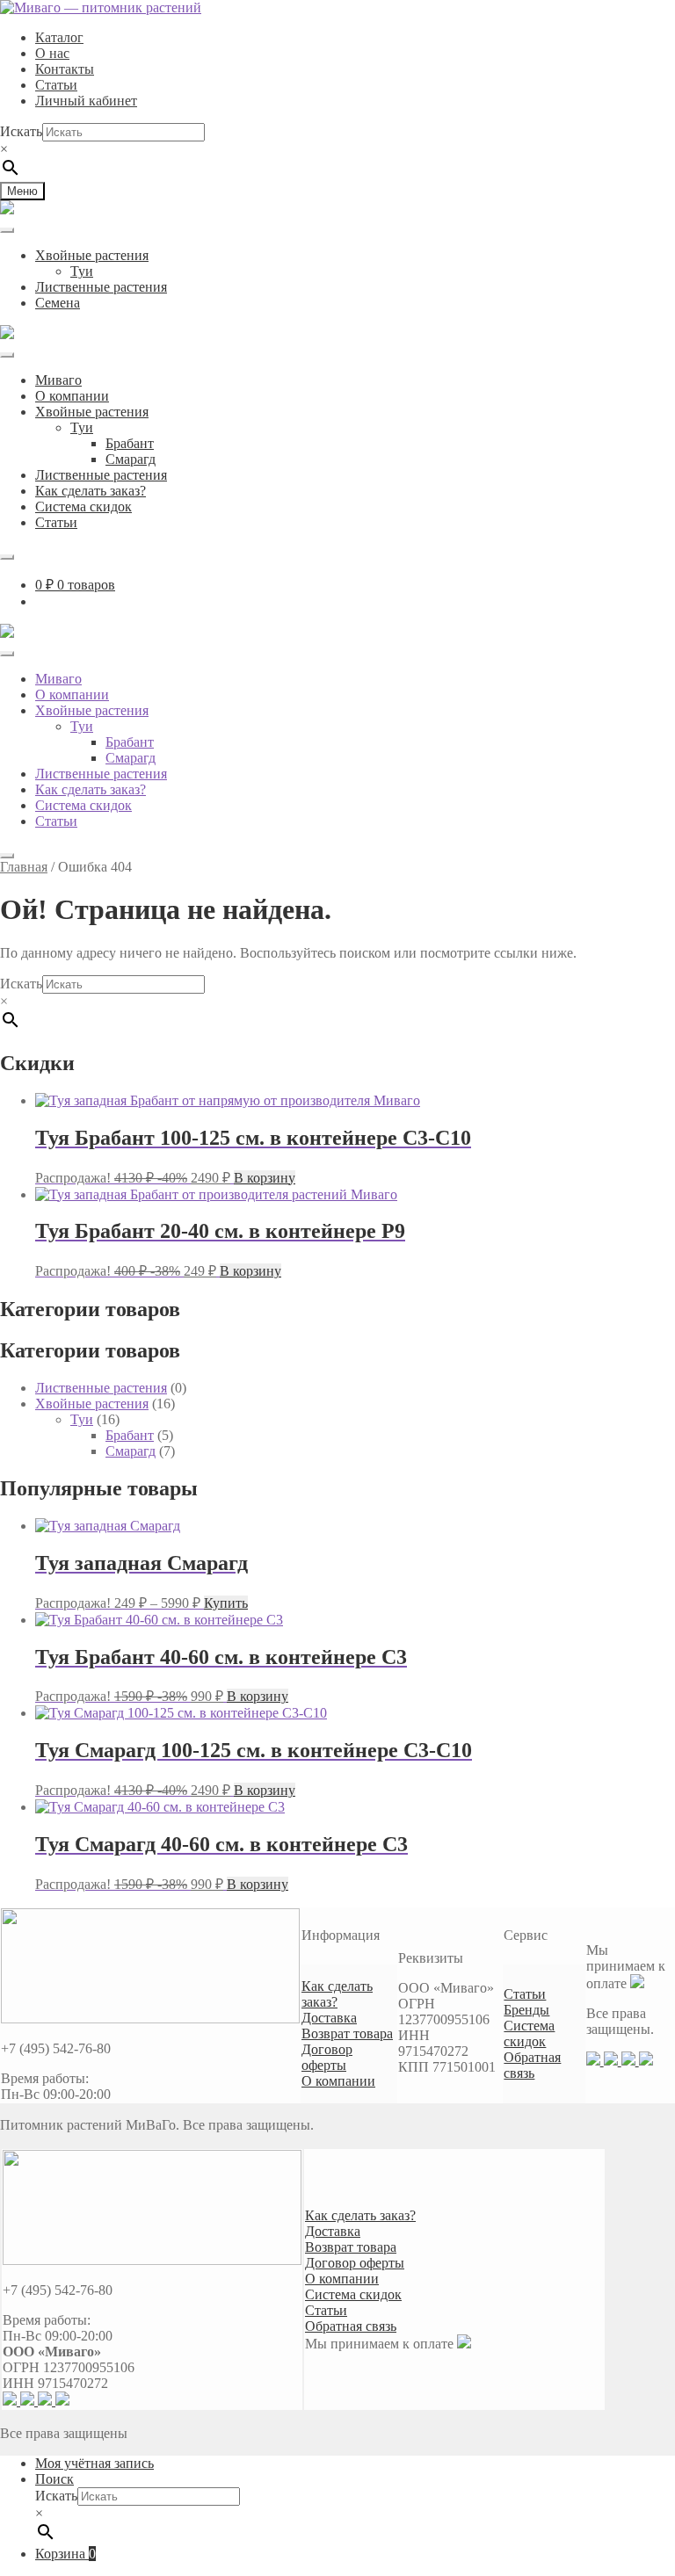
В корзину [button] (265, 1178)
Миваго (58, 380)
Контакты (65, 69)
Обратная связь (532, 2065)
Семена (58, 303)
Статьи (56, 85)
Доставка (329, 2018)
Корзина (65, 2554)
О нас (52, 53)
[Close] (7, 557)
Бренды (526, 2010)
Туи (82, 271)
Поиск (54, 2479)
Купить (226, 1603)
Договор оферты (327, 2057)
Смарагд (131, 459)
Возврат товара (347, 2033)
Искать (21, 131)
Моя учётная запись (94, 2463)
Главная (24, 867)
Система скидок (83, 507)
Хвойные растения (92, 255)
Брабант (130, 443)
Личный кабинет (86, 101)
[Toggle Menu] (7, 230)
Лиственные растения (101, 287)
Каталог (59, 37)
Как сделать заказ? (91, 491)
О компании (72, 396)
